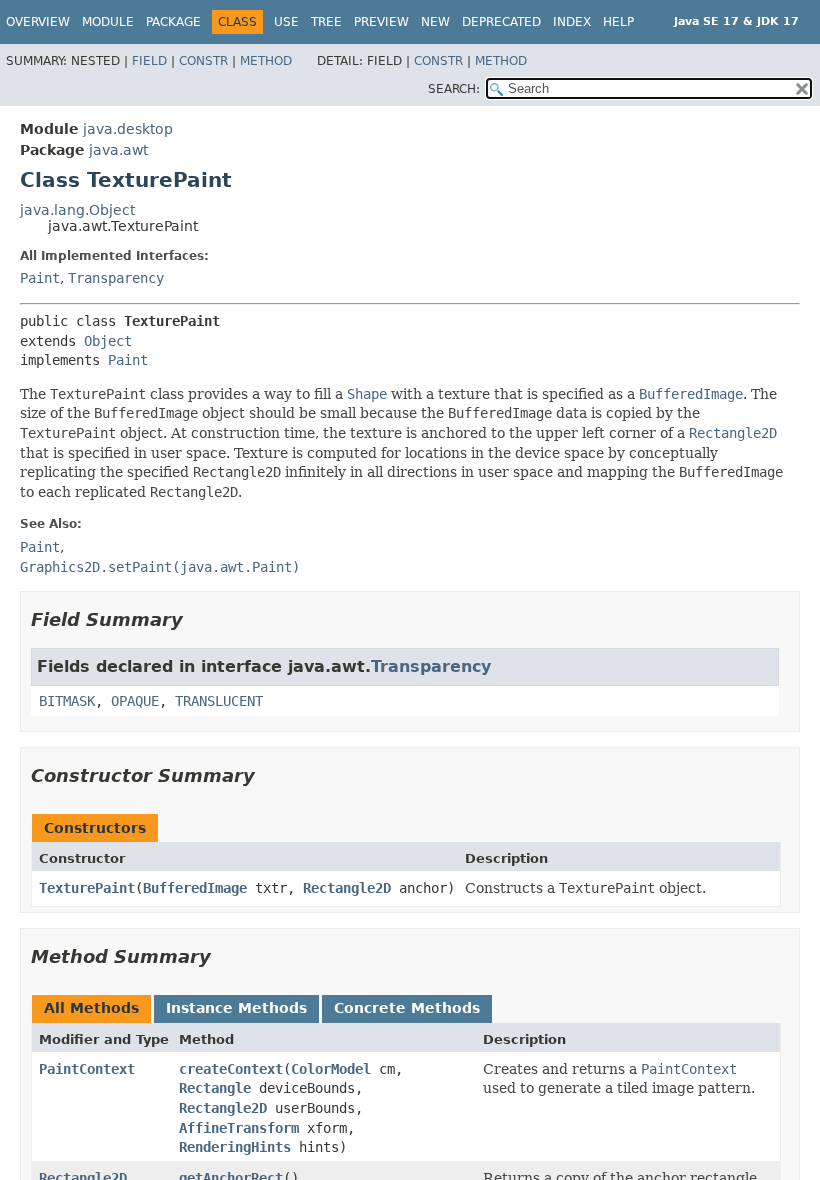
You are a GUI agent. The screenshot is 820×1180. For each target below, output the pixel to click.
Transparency (116, 278)
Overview (38, 22)
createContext (231, 1069)
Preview (381, 22)
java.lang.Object (77, 210)
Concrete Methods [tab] (407, 1008)
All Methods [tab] (91, 1008)
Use (286, 22)
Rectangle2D (347, 888)
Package (173, 22)
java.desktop (128, 129)
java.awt (118, 150)
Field (149, 61)
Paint (40, 278)
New (435, 22)
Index (572, 22)
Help (618, 22)
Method (266, 61)
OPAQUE (135, 701)
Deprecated (501, 22)
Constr (203, 61)
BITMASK (67, 701)
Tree (326, 22)
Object (108, 341)
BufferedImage (195, 888)
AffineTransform (239, 1128)
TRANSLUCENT (219, 701)
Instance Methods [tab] (236, 1008)
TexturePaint (87, 888)
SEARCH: (454, 89)
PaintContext (87, 1069)
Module (108, 22)
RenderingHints (235, 1147)
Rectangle (215, 1088)
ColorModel (331, 1069)
